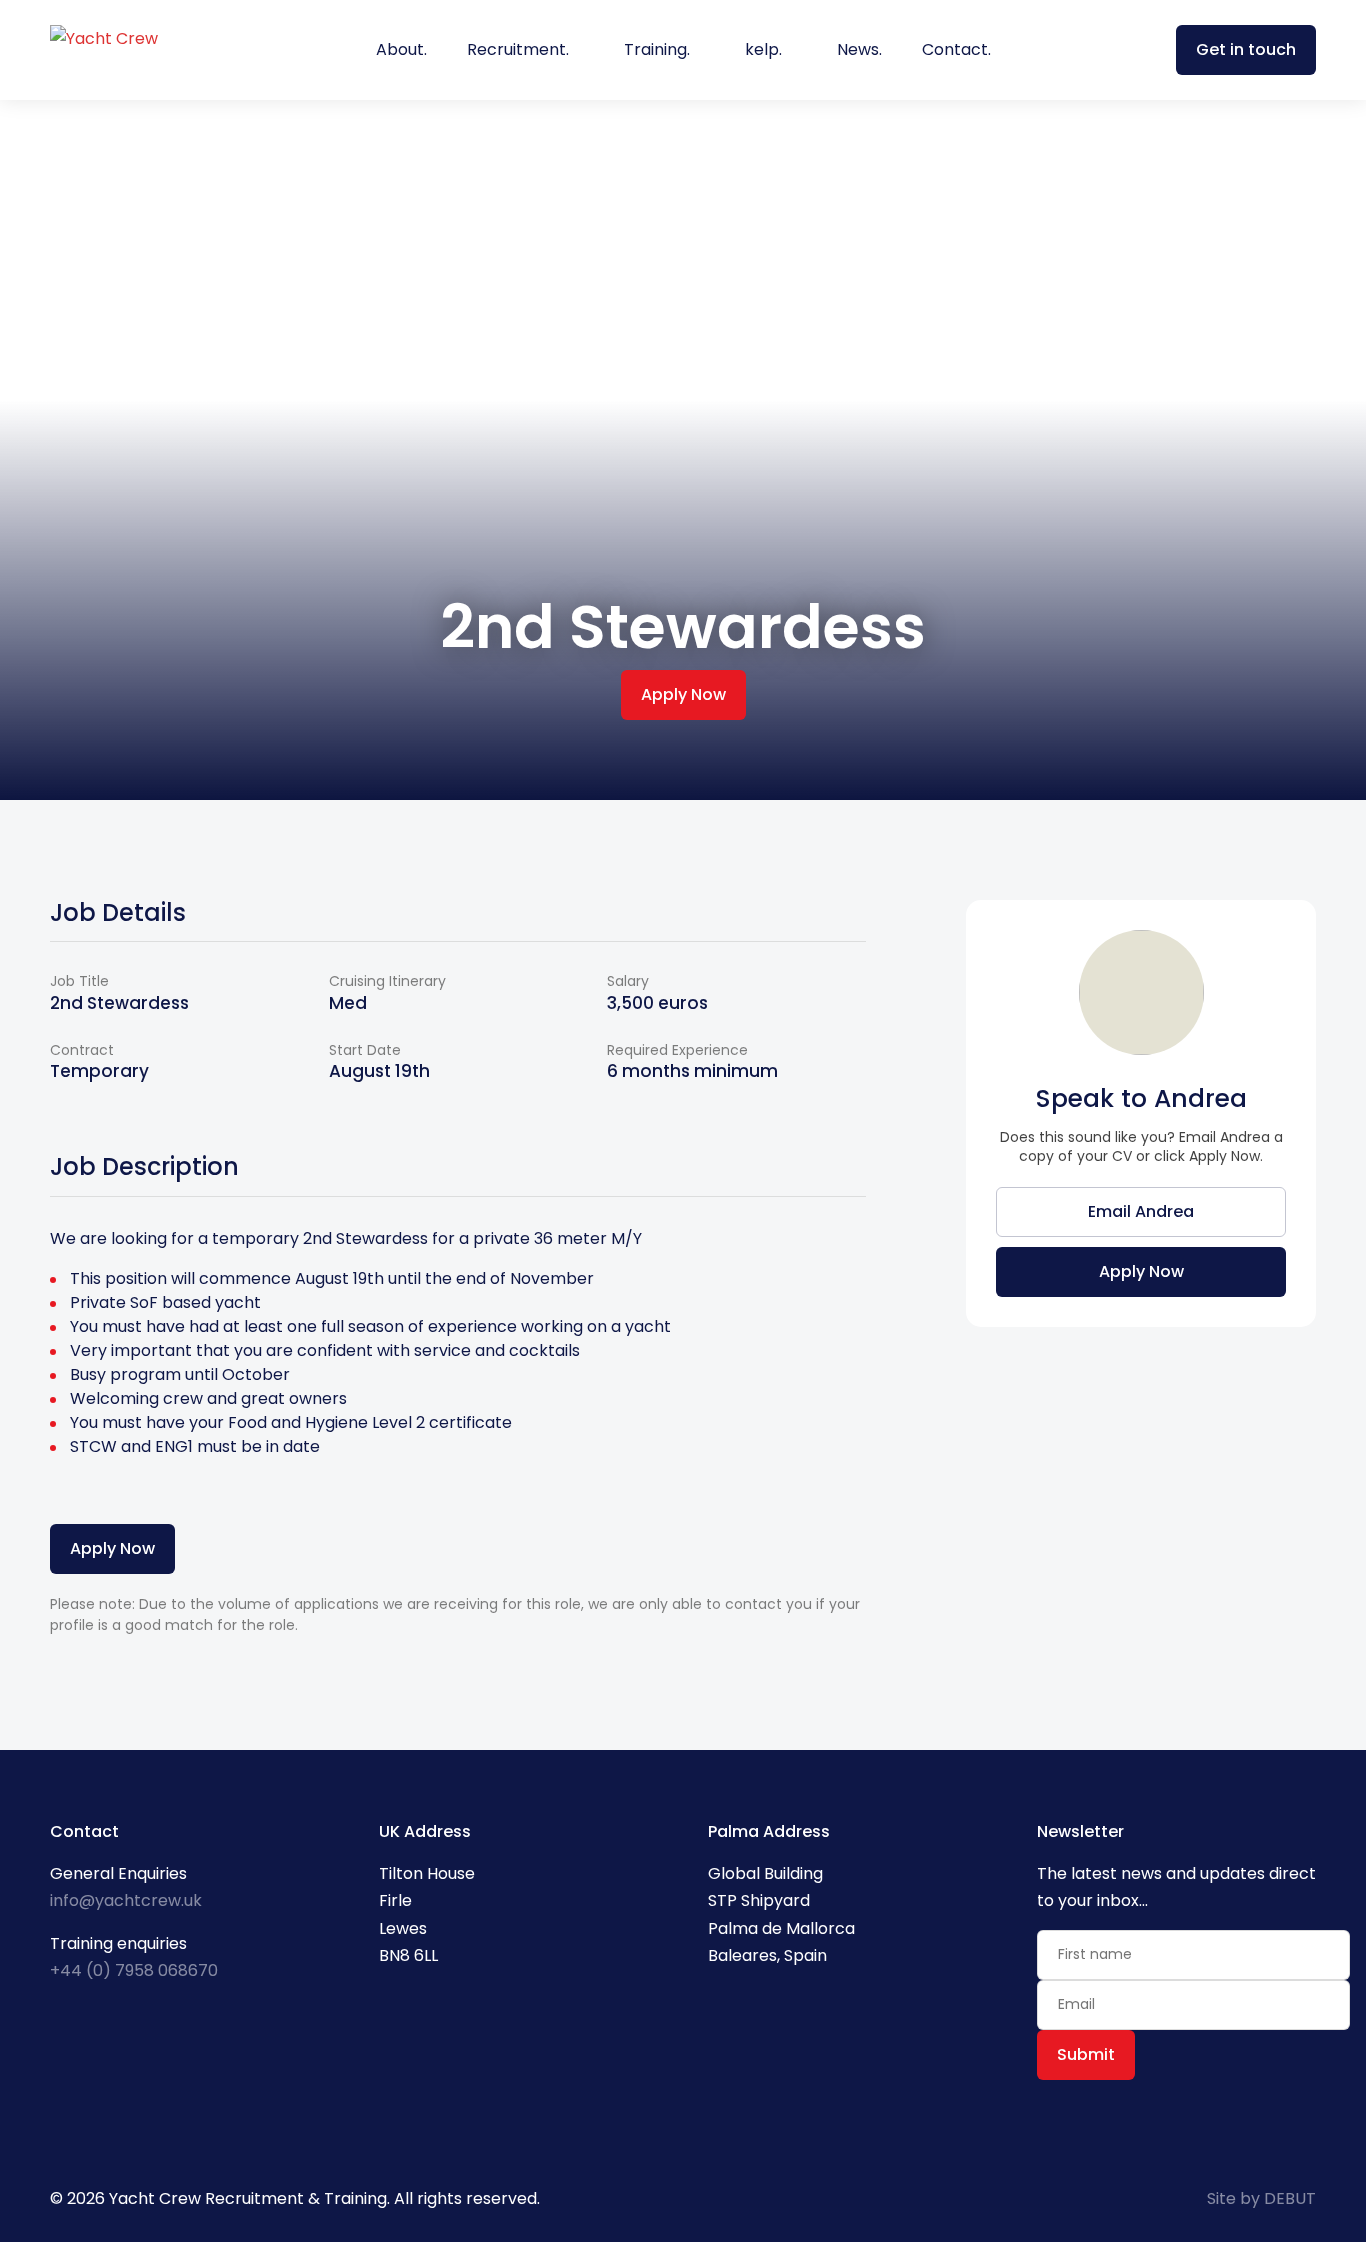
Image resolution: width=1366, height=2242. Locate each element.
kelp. (763, 49)
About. (401, 49)
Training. (657, 49)
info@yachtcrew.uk (126, 1900)
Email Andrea (1141, 1211)
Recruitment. (518, 49)
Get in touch (1246, 49)
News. (859, 49)
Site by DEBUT (1261, 2198)
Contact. (956, 49)
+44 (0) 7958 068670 (134, 1970)
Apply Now (683, 694)
